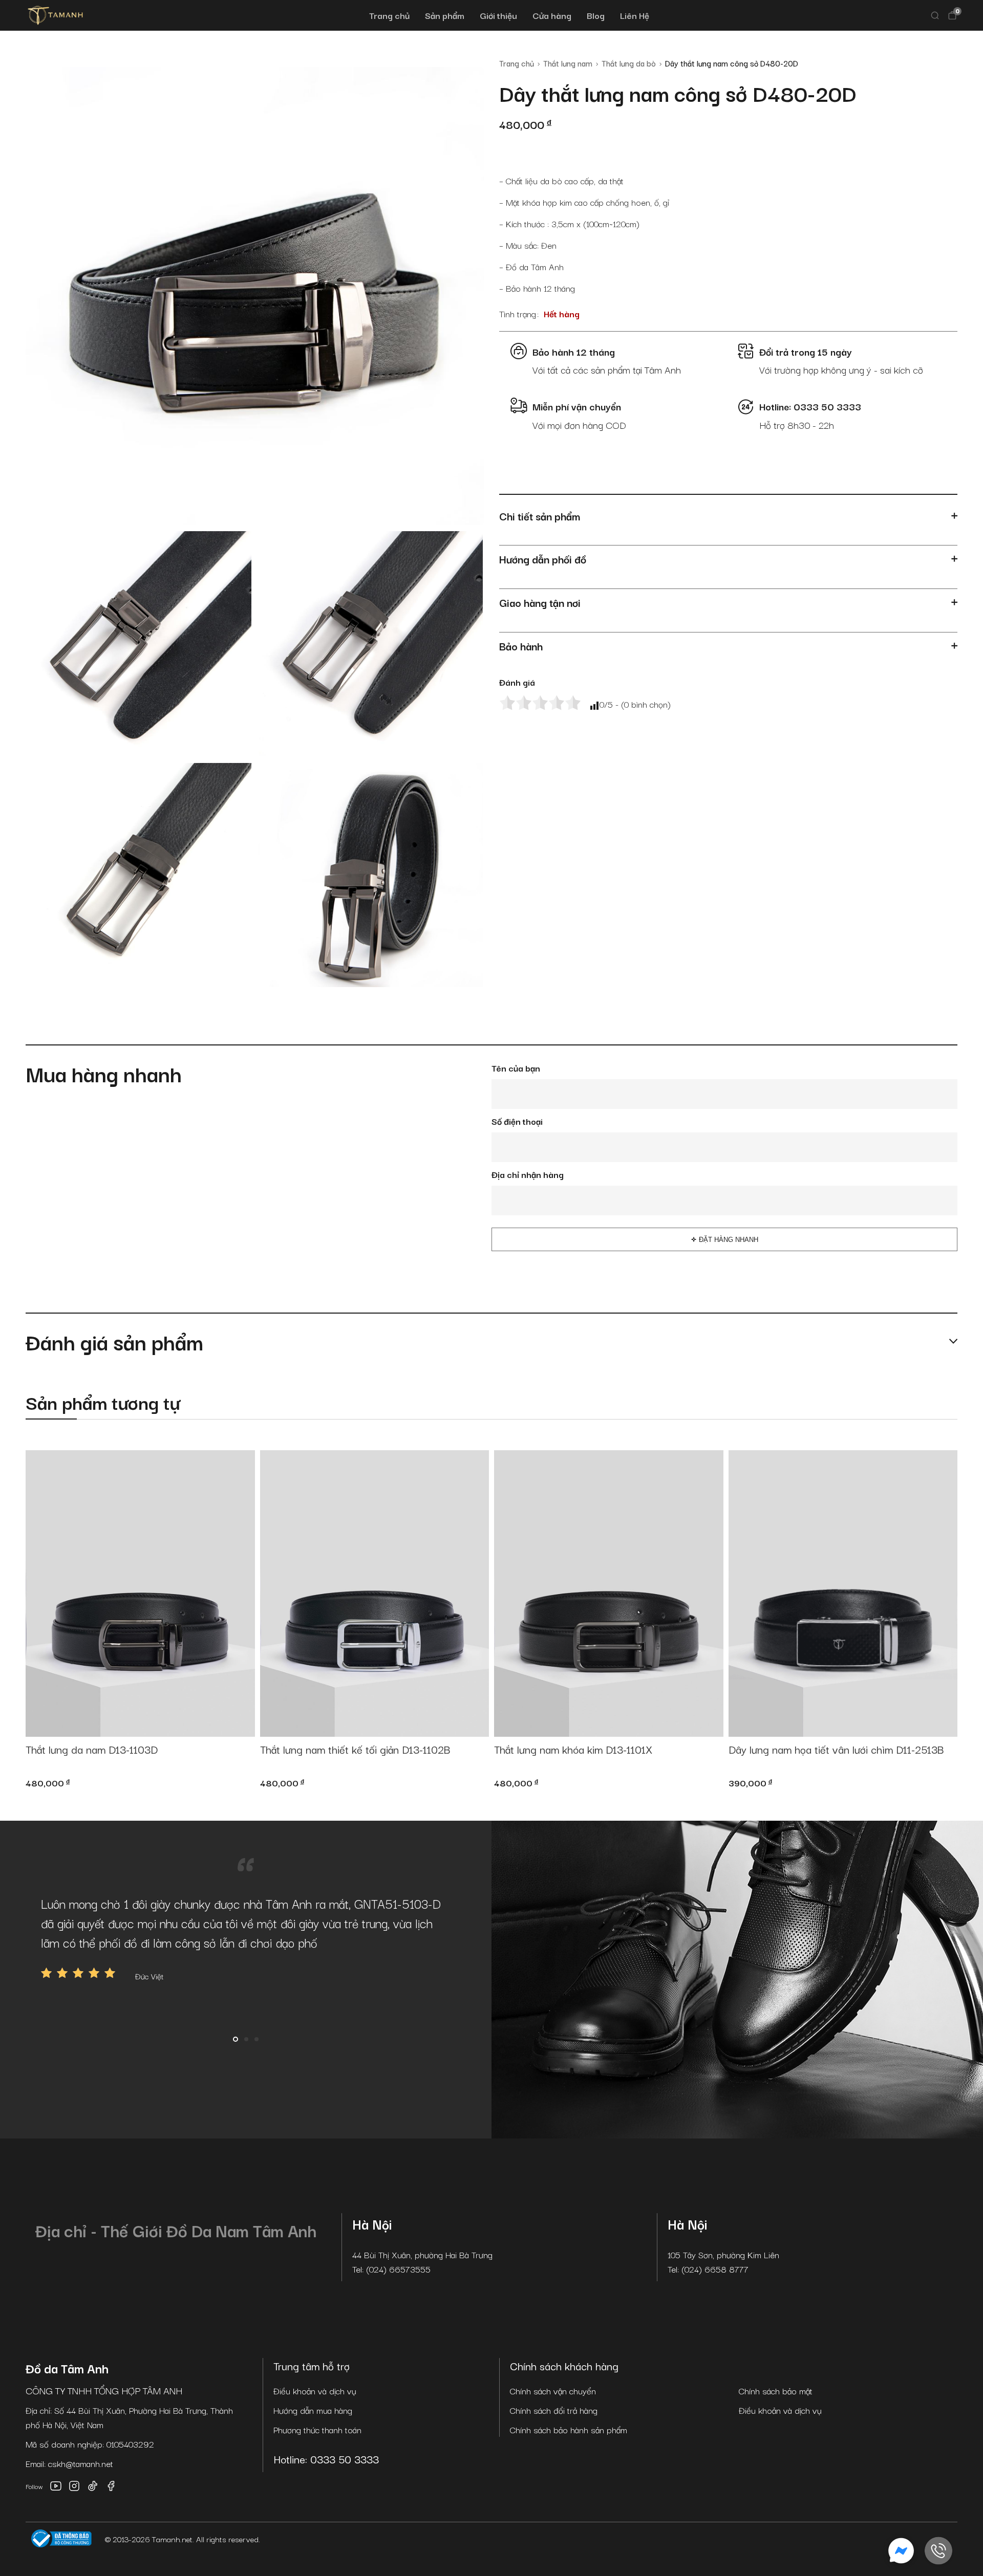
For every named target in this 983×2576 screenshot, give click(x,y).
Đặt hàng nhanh (729, 1240)
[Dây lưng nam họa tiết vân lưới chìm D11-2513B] (843, 1593)
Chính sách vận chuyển (553, 2391)
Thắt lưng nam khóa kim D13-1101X (573, 1750)
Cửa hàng (552, 15)
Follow (34, 2486)
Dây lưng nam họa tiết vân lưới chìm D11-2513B (836, 1750)
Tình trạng (518, 313)
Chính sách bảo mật (776, 2391)
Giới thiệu (498, 15)
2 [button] (246, 2039)
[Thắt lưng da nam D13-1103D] (140, 1593)
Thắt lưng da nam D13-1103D (92, 1750)
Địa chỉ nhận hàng (528, 1174)
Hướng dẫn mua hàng (313, 2410)
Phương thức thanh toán (317, 2429)
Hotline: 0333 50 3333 (326, 2459)
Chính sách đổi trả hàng (554, 2410)
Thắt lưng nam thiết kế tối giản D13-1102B (355, 1750)
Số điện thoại (517, 1121)
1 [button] (236, 2039)
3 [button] (257, 2039)
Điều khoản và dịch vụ (315, 2391)
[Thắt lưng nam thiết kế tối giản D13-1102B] (375, 1593)
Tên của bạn (516, 1068)
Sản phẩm (445, 15)
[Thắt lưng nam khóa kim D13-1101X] (609, 1593)
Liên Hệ (635, 15)
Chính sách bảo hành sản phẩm (569, 2429)
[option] (246, 1938)
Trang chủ (389, 15)
